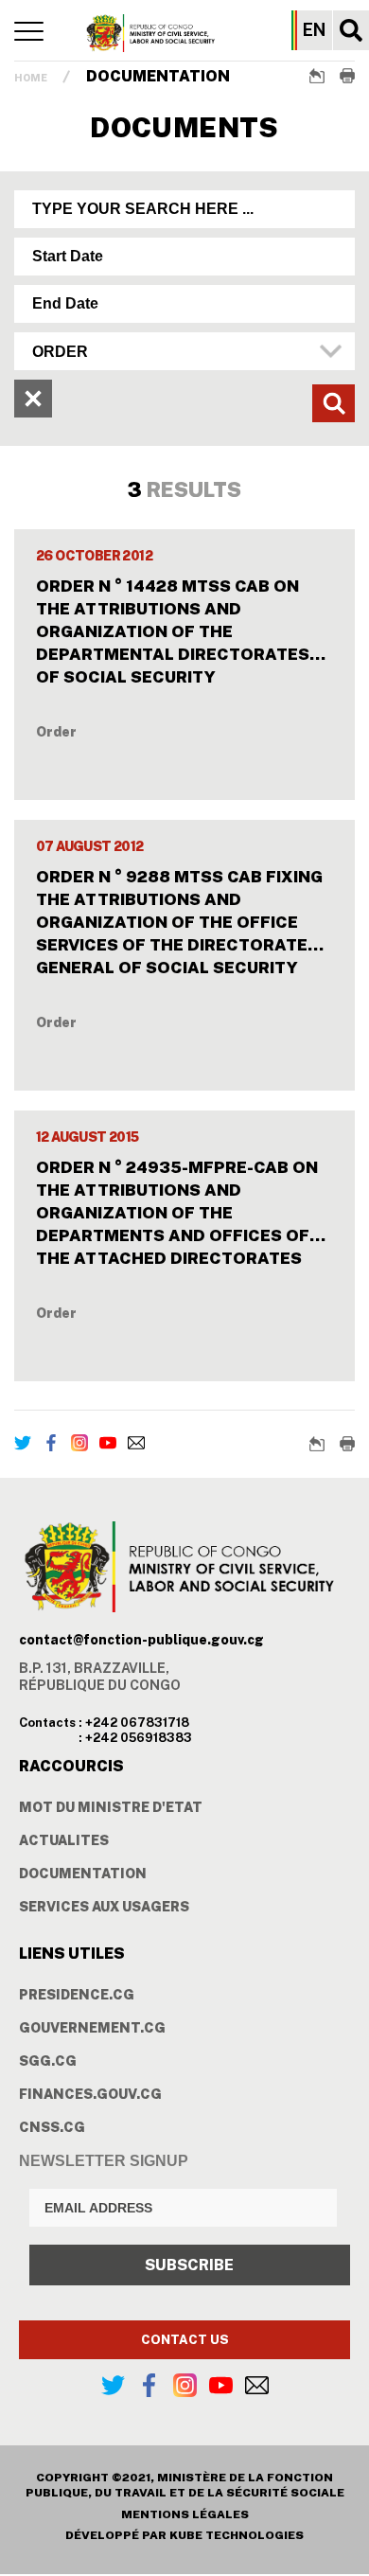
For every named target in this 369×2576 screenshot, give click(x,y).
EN (314, 30)
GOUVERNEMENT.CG (92, 2028)
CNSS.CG (52, 2127)
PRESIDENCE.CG (77, 1995)
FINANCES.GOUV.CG (90, 2094)
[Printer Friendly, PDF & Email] (347, 76)
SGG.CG (48, 2061)
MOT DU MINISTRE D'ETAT (111, 1807)
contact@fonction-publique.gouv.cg (141, 1640)
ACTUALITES (64, 1840)
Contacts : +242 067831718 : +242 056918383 (105, 1730)
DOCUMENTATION (83, 1874)
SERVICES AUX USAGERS (104, 1907)
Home (31, 78)
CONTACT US (185, 2340)
